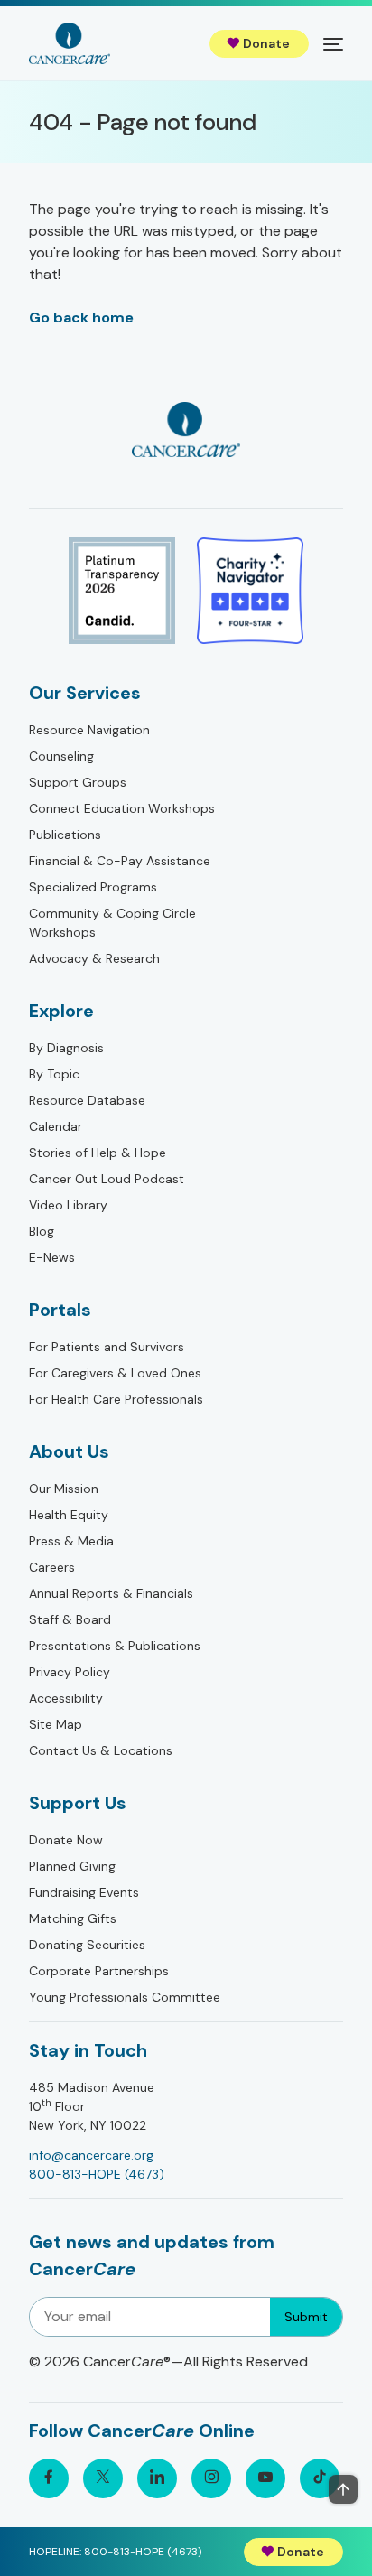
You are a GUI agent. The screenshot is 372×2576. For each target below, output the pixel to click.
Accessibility (66, 1698)
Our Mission (64, 1489)
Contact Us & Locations (101, 1750)
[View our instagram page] (211, 2478)
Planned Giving (72, 1866)
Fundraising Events (84, 1892)
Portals (60, 1310)
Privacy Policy (70, 1672)
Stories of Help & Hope (98, 1153)
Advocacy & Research (94, 958)
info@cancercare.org (91, 2155)
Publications (65, 835)
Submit (306, 2317)
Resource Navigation (89, 730)
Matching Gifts (73, 1918)
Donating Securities (87, 1945)
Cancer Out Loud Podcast (107, 1179)
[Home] (70, 43)
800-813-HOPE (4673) (97, 2174)
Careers (52, 1567)
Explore (61, 1011)
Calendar (56, 1126)
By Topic (54, 1074)
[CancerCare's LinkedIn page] (157, 2478)
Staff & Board (70, 1619)
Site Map (56, 1724)
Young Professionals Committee (125, 1997)
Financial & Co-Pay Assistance (120, 861)
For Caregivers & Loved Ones (115, 1373)
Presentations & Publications (115, 1646)
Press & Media (71, 1541)
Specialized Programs (93, 887)
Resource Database (87, 1100)
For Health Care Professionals (116, 1399)
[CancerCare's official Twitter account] (103, 2478)
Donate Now (66, 1840)
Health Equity (69, 1515)
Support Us (78, 1803)
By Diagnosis (66, 1048)
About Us (69, 1451)
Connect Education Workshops (122, 808)
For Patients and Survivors (107, 1347)
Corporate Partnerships (99, 1971)
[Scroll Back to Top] (343, 2489)
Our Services (85, 693)
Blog (42, 1231)
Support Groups (78, 782)
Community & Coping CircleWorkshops (112, 923)
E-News (52, 1257)
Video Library (68, 1205)
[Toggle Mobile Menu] (333, 43)
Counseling (61, 756)
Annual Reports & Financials (111, 1593)
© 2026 (168, 2361)
